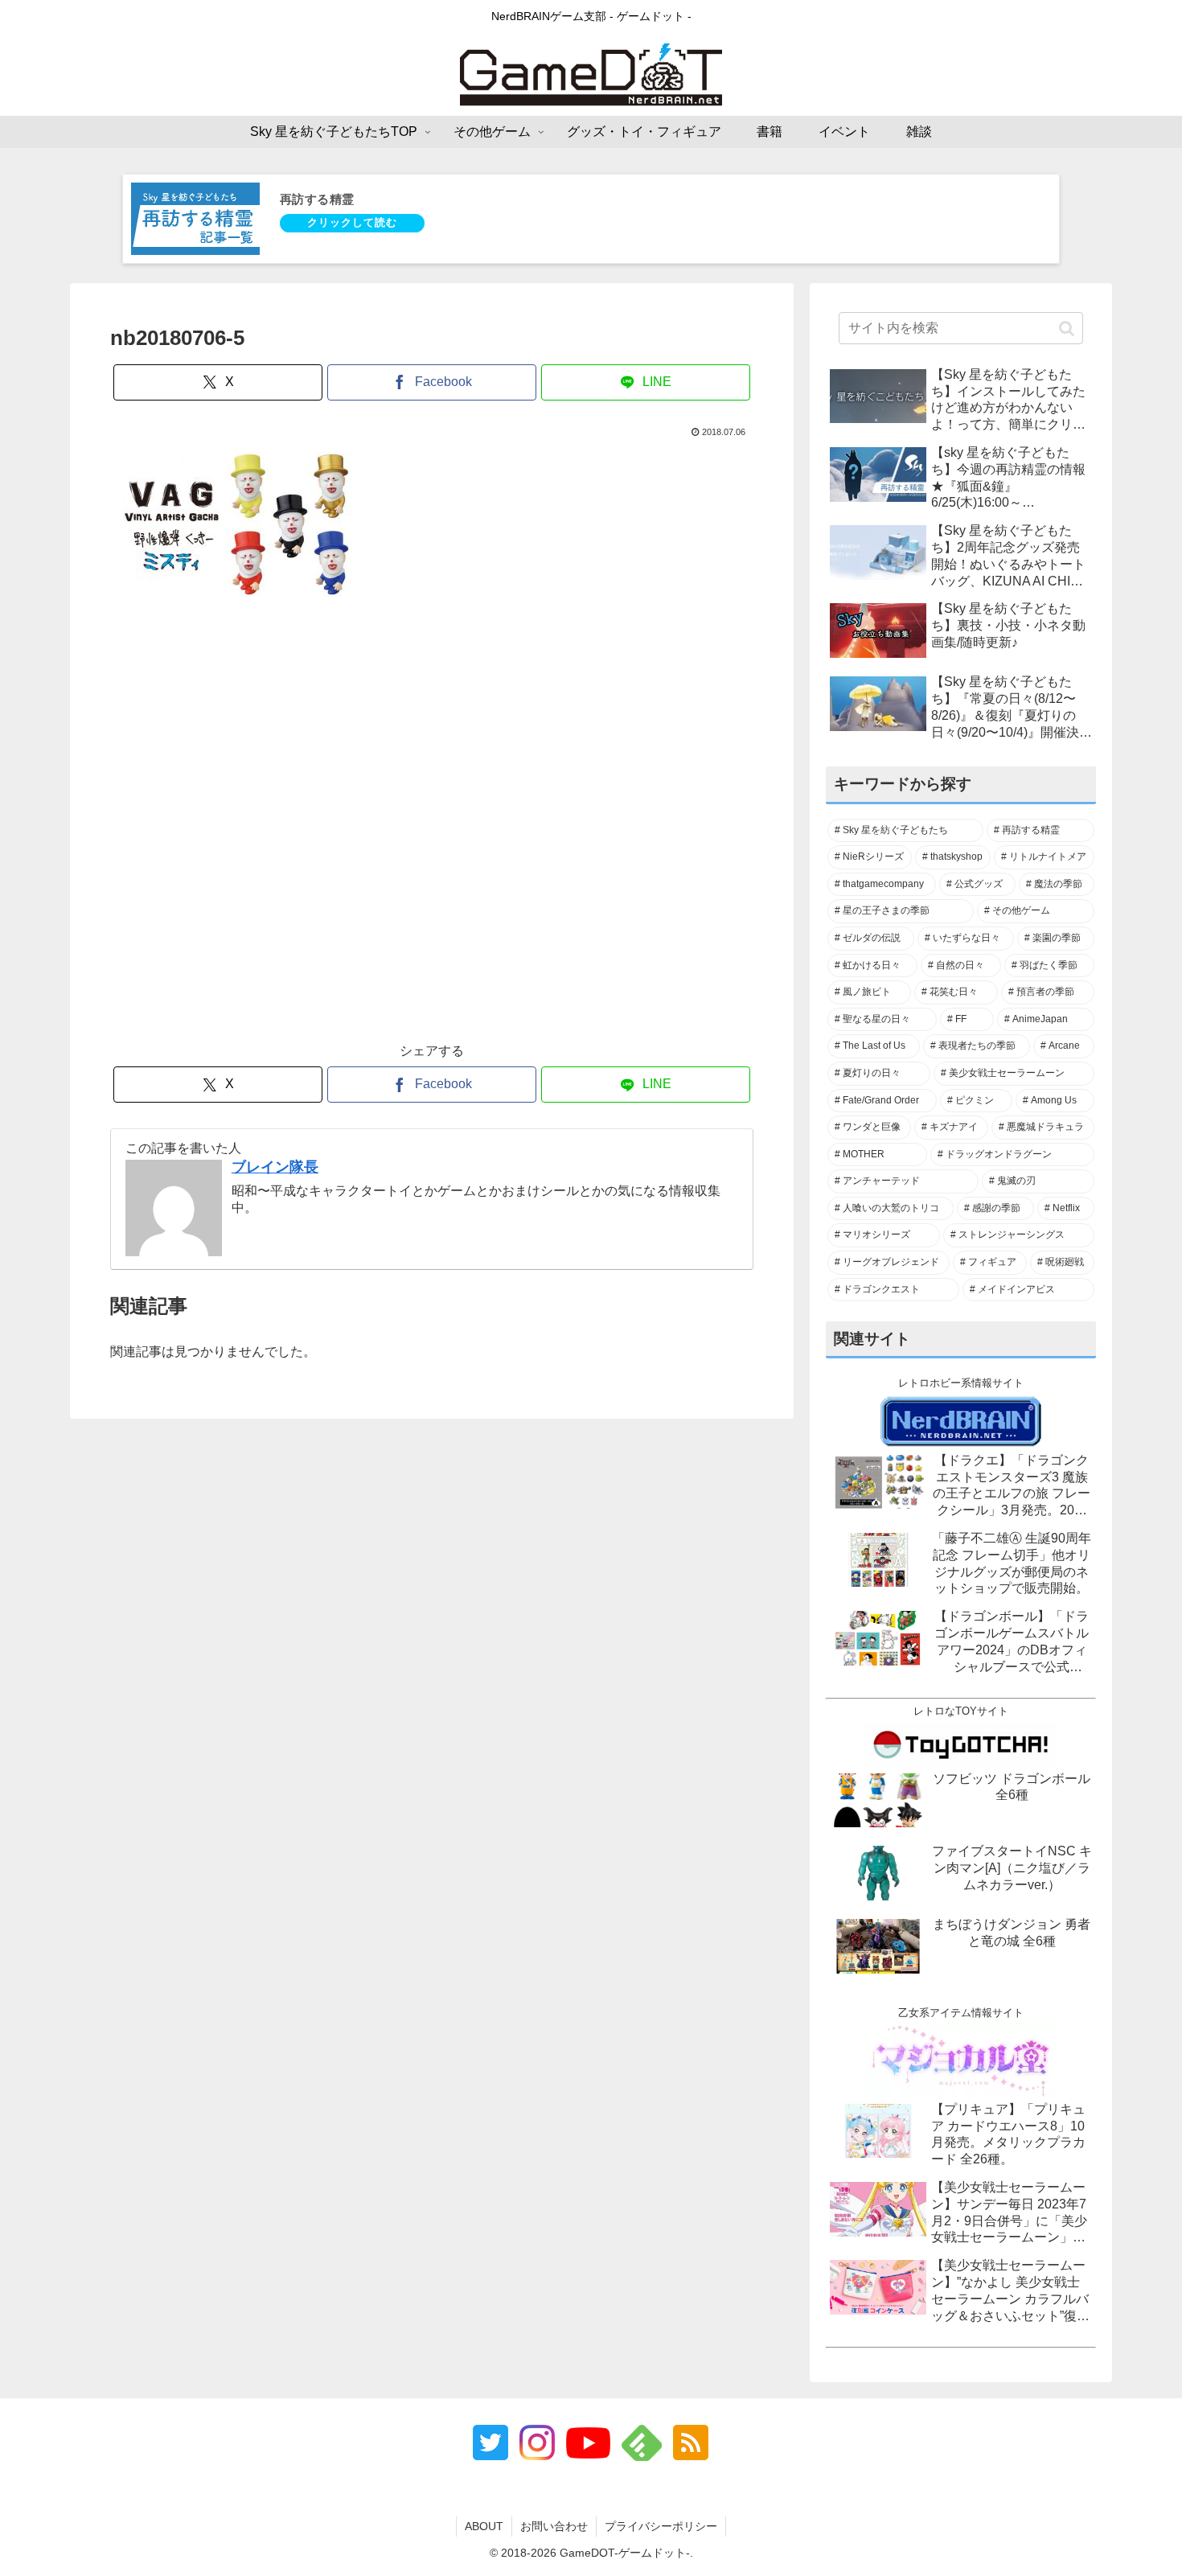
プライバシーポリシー (661, 2526)
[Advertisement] (432, 828)
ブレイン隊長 (275, 1167)
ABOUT (484, 2526)
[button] (1067, 328)
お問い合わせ (554, 2526)
